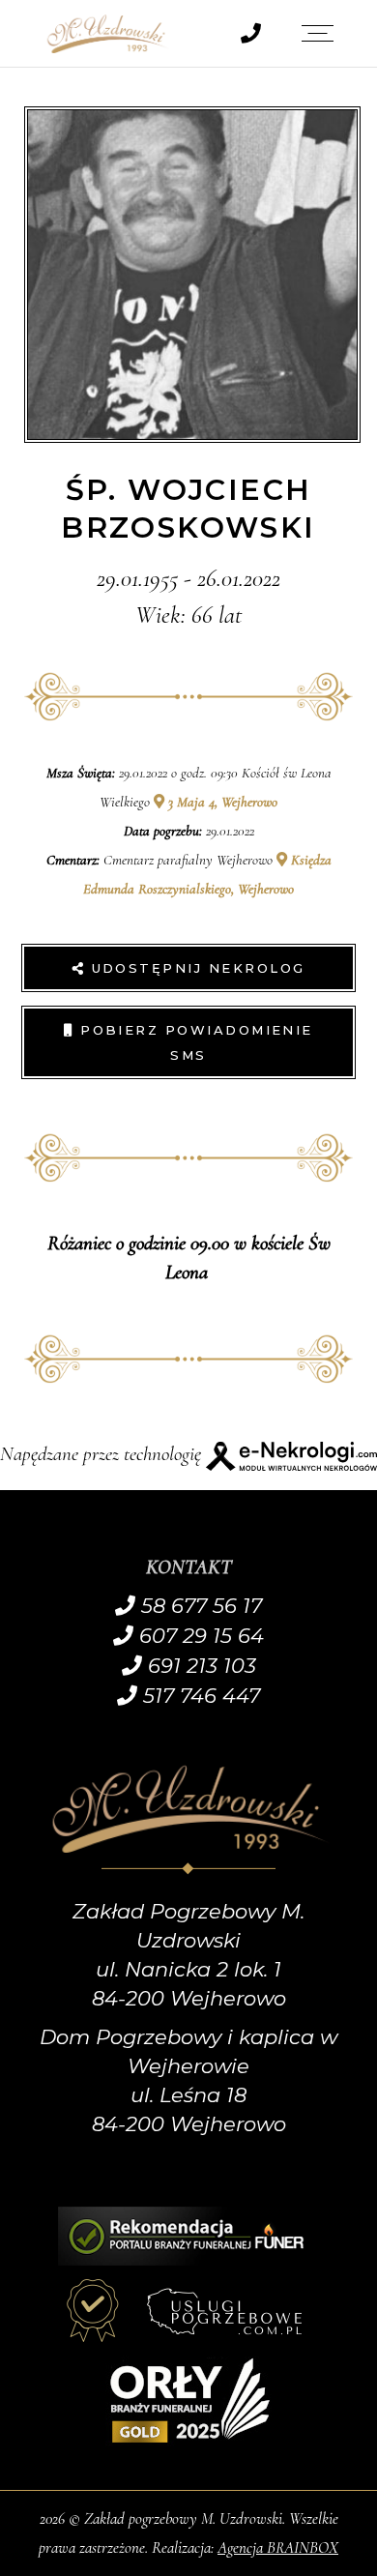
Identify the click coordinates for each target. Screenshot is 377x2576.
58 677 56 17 (199, 1606)
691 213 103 (199, 1666)
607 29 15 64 (199, 1636)
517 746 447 (199, 1696)
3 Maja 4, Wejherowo (221, 802)
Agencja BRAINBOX (278, 2547)
